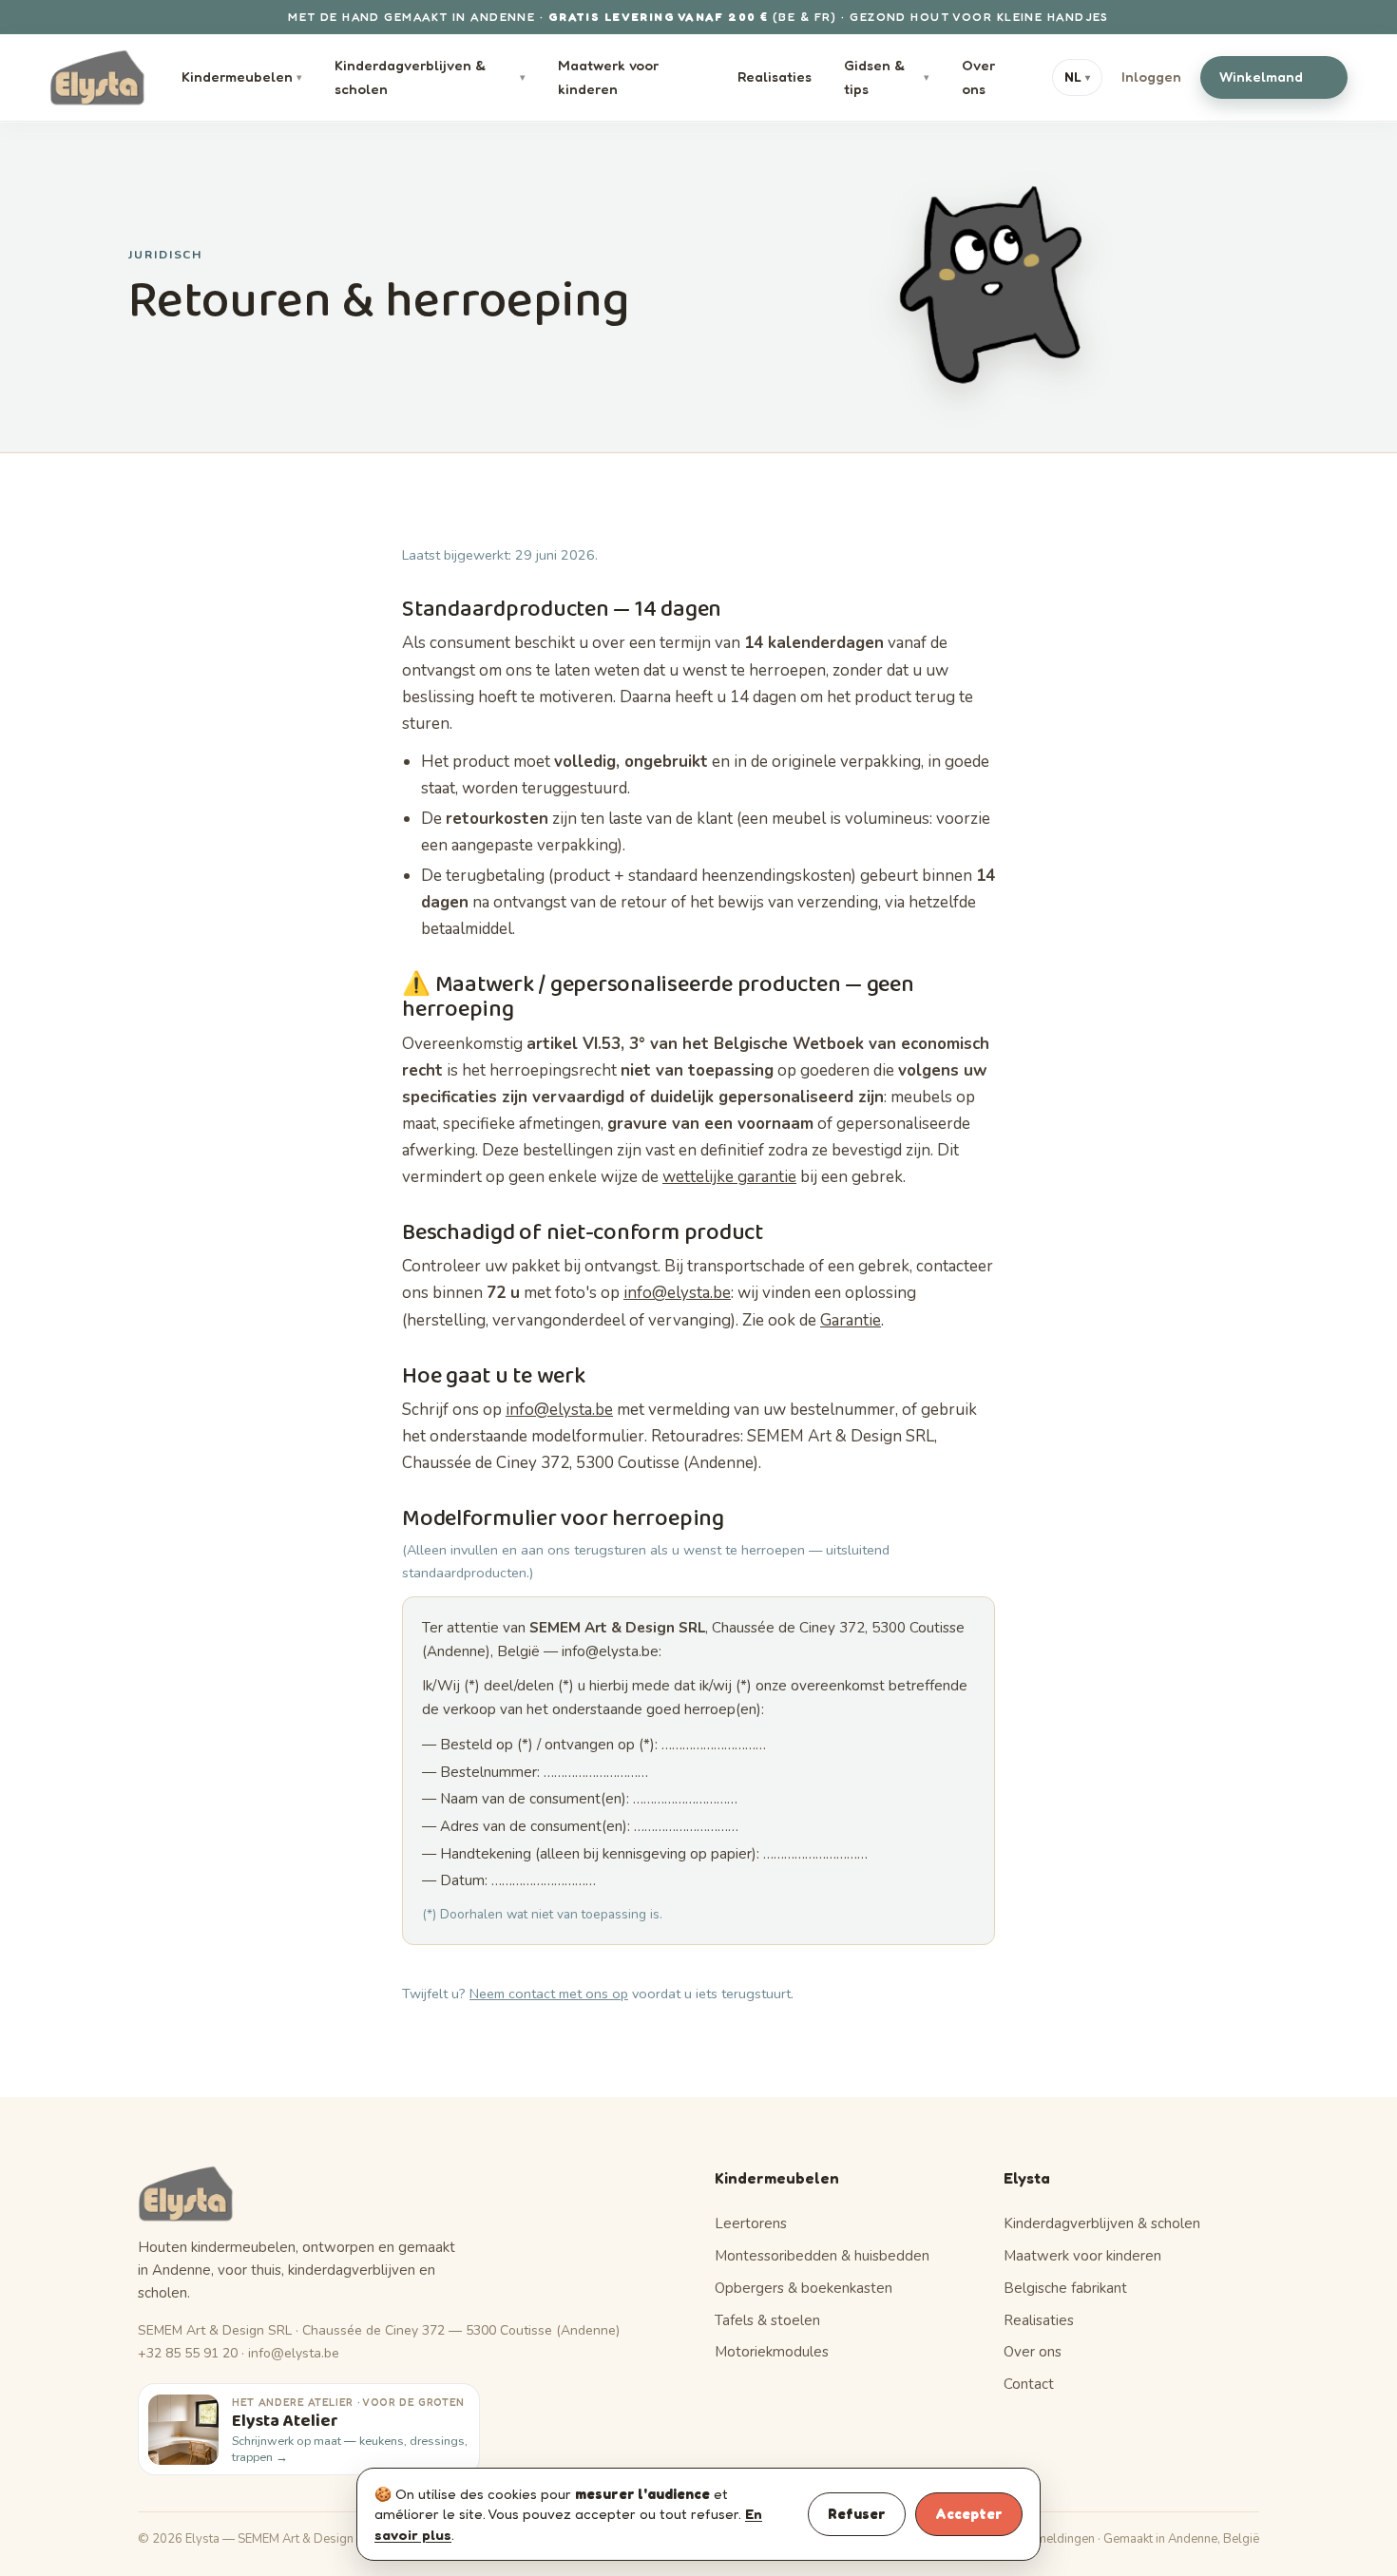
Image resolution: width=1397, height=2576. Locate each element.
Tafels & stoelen (767, 2320)
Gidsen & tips (887, 77)
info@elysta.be (677, 1293)
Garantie (851, 1320)
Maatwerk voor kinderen (608, 77)
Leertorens (751, 2223)
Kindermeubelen (242, 76)
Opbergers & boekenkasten (804, 2288)
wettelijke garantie (729, 1177)
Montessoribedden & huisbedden (822, 2256)
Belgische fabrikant (1065, 2288)
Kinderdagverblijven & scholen (431, 77)
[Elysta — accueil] (97, 78)
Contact (1029, 2384)
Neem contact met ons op (549, 1994)
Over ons (978, 77)
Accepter (969, 2514)
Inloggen (1151, 76)
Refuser (857, 2514)
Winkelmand (1271, 76)
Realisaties (775, 76)
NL (1077, 77)
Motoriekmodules (772, 2352)
